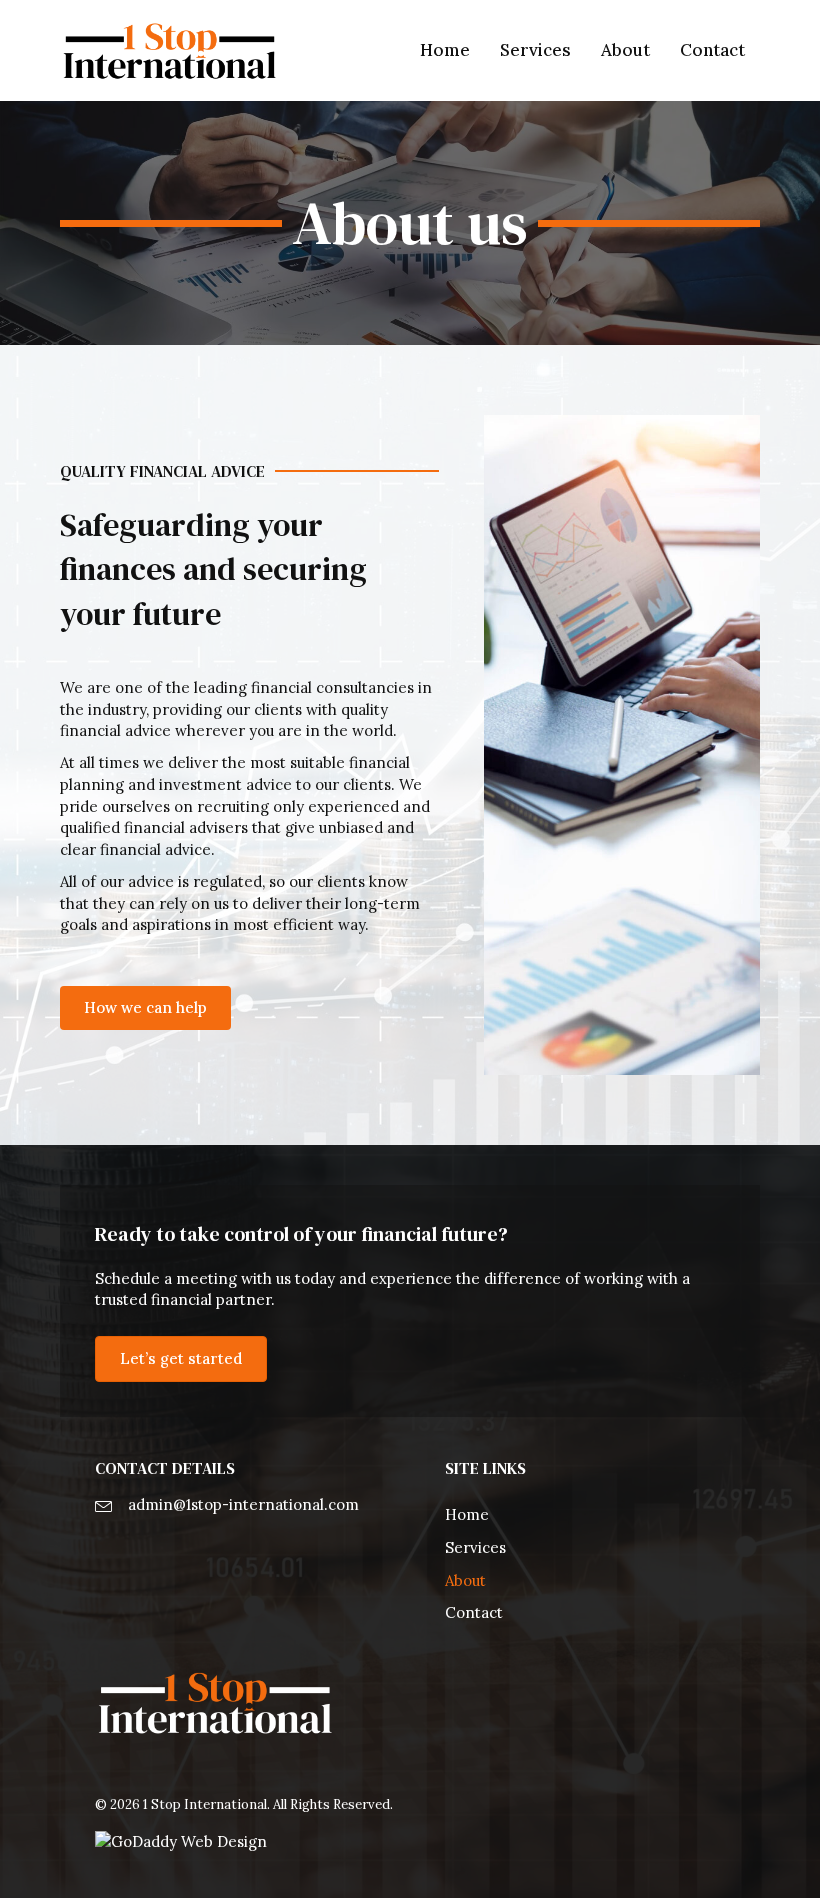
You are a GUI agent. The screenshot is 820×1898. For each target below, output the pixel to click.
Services (475, 1547)
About (465, 1580)
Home (467, 1514)
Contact (474, 1612)
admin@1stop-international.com (243, 1504)
